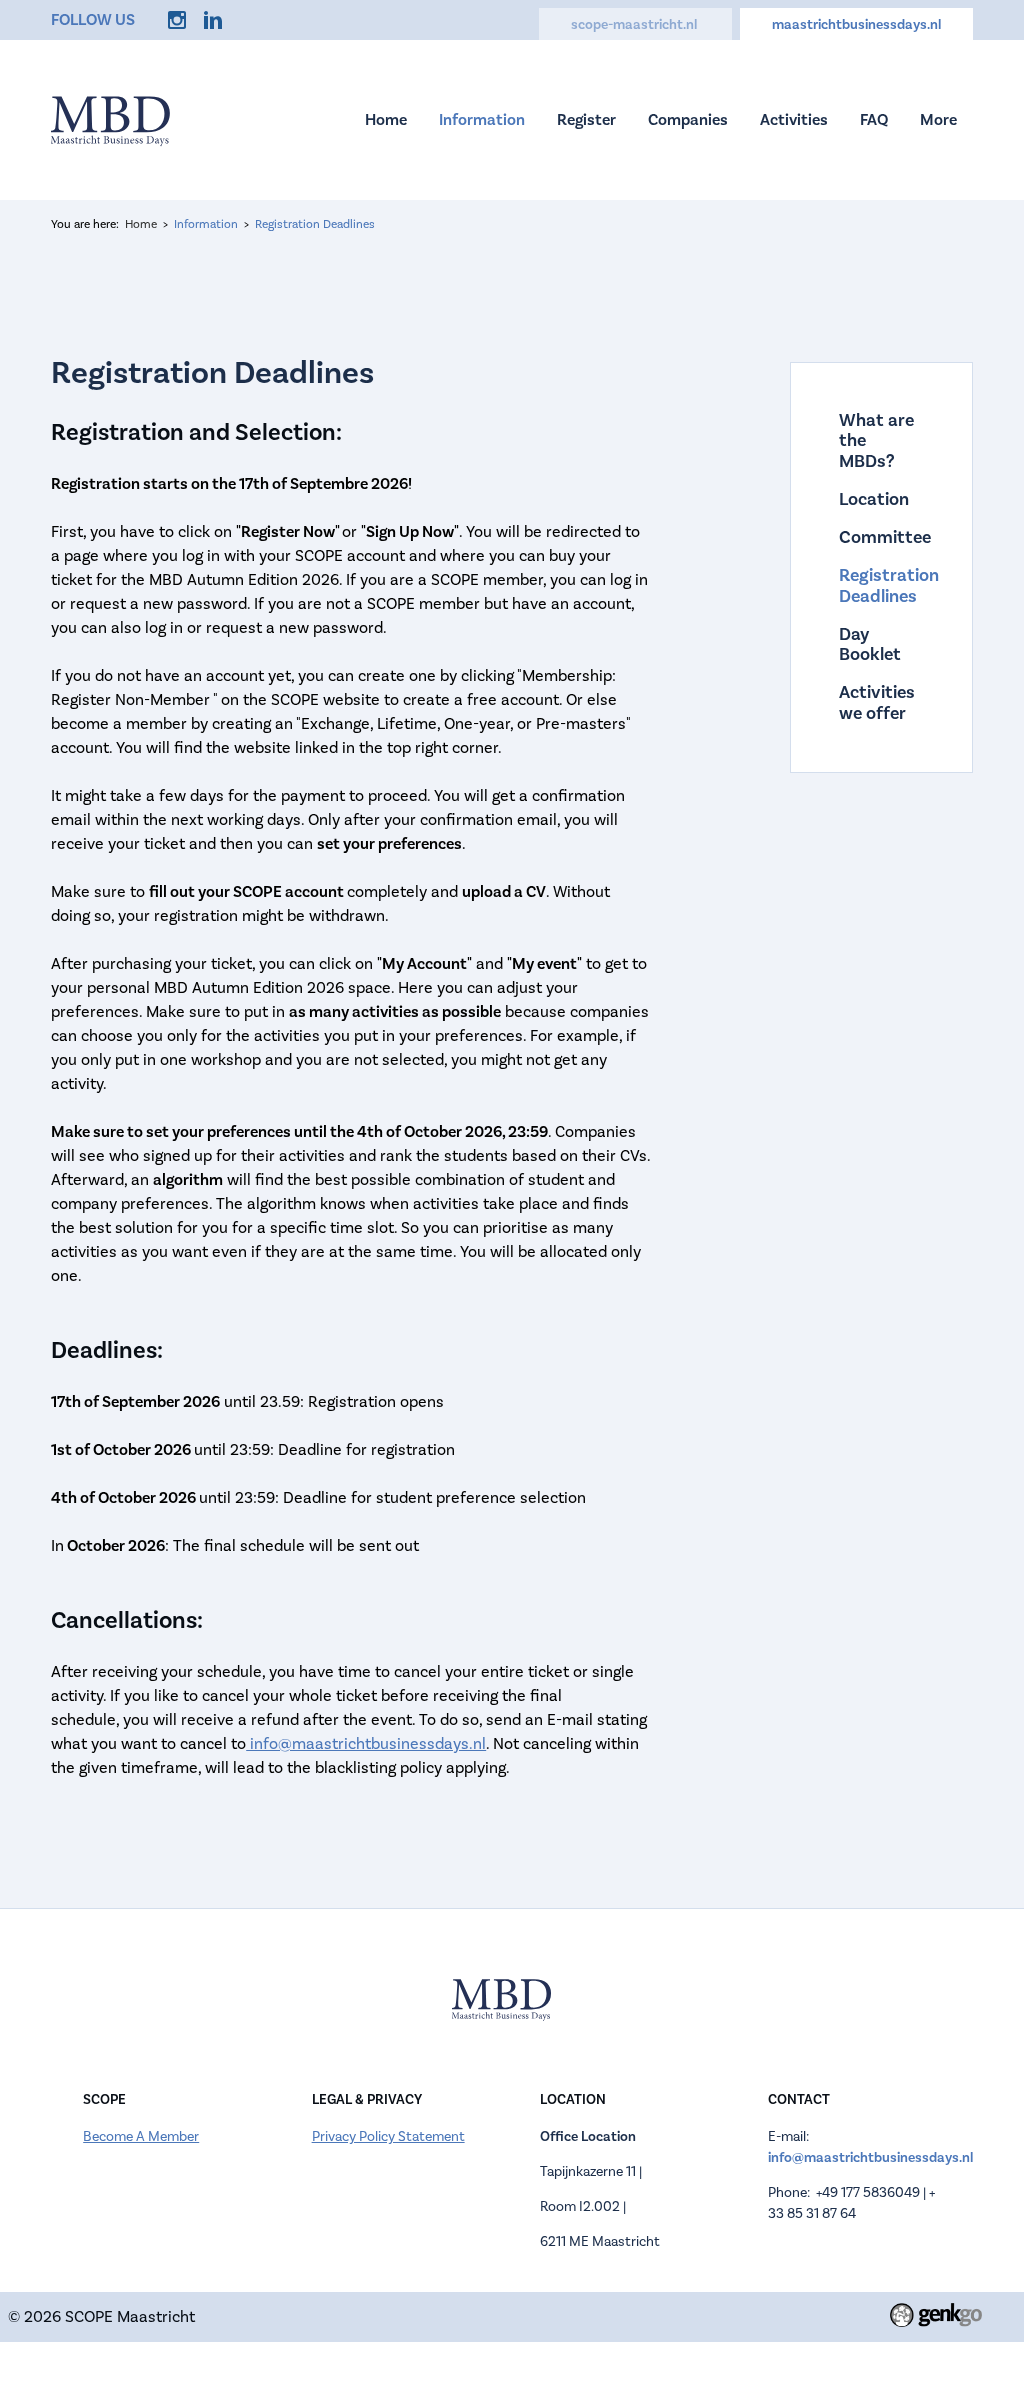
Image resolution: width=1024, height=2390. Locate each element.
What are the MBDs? (876, 441)
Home (386, 120)
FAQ (874, 120)
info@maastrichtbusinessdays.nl (366, 1744)
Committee (881, 538)
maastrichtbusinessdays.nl (856, 25)
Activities (794, 120)
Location (874, 500)
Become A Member (141, 2137)
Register (586, 120)
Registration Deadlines (315, 224)
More (938, 120)
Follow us (93, 20)
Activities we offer (877, 703)
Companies (688, 120)
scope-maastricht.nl (635, 25)
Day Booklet (870, 645)
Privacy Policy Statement (388, 2137)
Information (482, 120)
